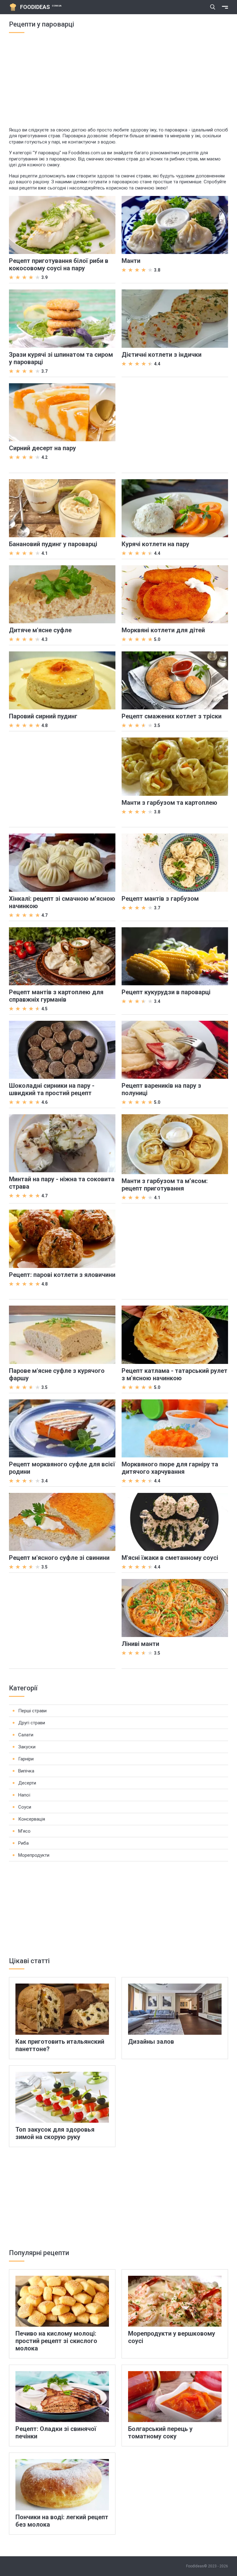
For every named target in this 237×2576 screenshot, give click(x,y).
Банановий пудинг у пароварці (53, 544)
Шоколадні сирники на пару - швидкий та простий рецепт (52, 1089)
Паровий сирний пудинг (43, 716)
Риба (23, 1843)
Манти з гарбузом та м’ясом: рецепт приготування (165, 1185)
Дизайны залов (151, 2042)
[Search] (213, 7)
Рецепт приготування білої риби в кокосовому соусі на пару (59, 264)
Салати (26, 1735)
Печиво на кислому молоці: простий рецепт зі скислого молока (56, 2341)
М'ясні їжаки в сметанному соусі (170, 1558)
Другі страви (32, 1723)
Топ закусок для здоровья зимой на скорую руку (55, 2133)
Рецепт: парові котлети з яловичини (62, 1275)
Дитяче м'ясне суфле (40, 630)
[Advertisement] (118, 84)
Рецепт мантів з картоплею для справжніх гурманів (56, 996)
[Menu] (225, 7)
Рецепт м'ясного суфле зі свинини (59, 1558)
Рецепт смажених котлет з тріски (172, 716)
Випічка (26, 1771)
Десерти (27, 1783)
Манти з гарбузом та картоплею (169, 803)
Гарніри (26, 1759)
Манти (131, 261)
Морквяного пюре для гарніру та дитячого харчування (170, 1468)
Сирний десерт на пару (42, 448)
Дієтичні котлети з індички (162, 355)
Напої (24, 1795)
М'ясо (24, 1831)
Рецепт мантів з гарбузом (160, 899)
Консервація (32, 1819)
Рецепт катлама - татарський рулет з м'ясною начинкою (175, 1374)
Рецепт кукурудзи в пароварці (166, 992)
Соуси (25, 1807)
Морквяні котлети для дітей (163, 630)
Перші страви (32, 1711)
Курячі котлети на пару (155, 544)
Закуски (27, 1747)
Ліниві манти (140, 1644)
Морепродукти (34, 1855)
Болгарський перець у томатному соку (160, 2433)
